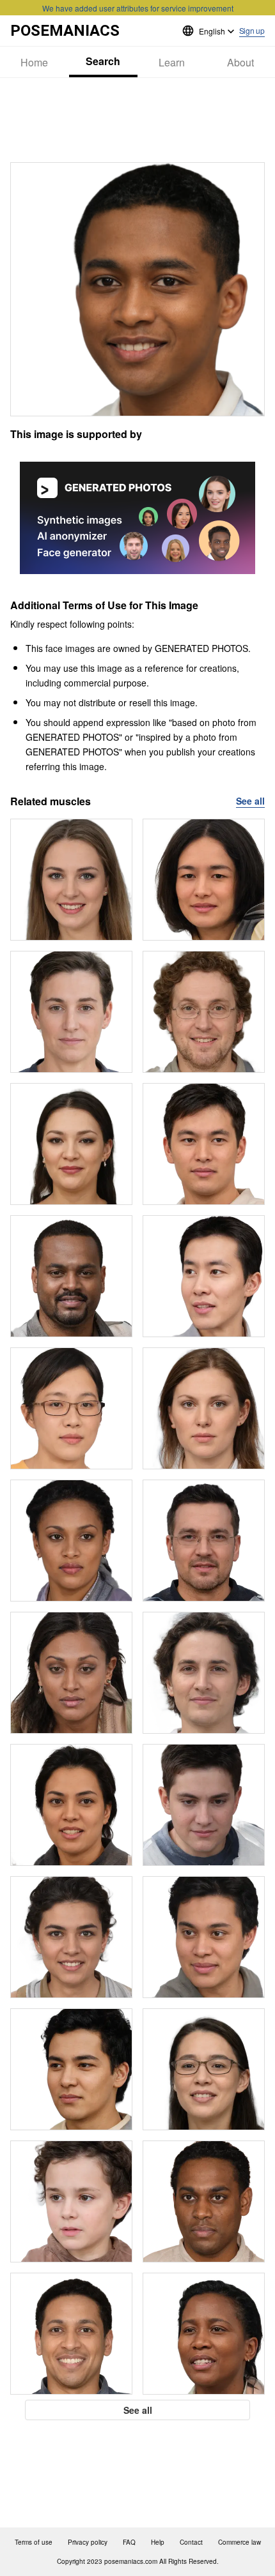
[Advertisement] (137, 120)
